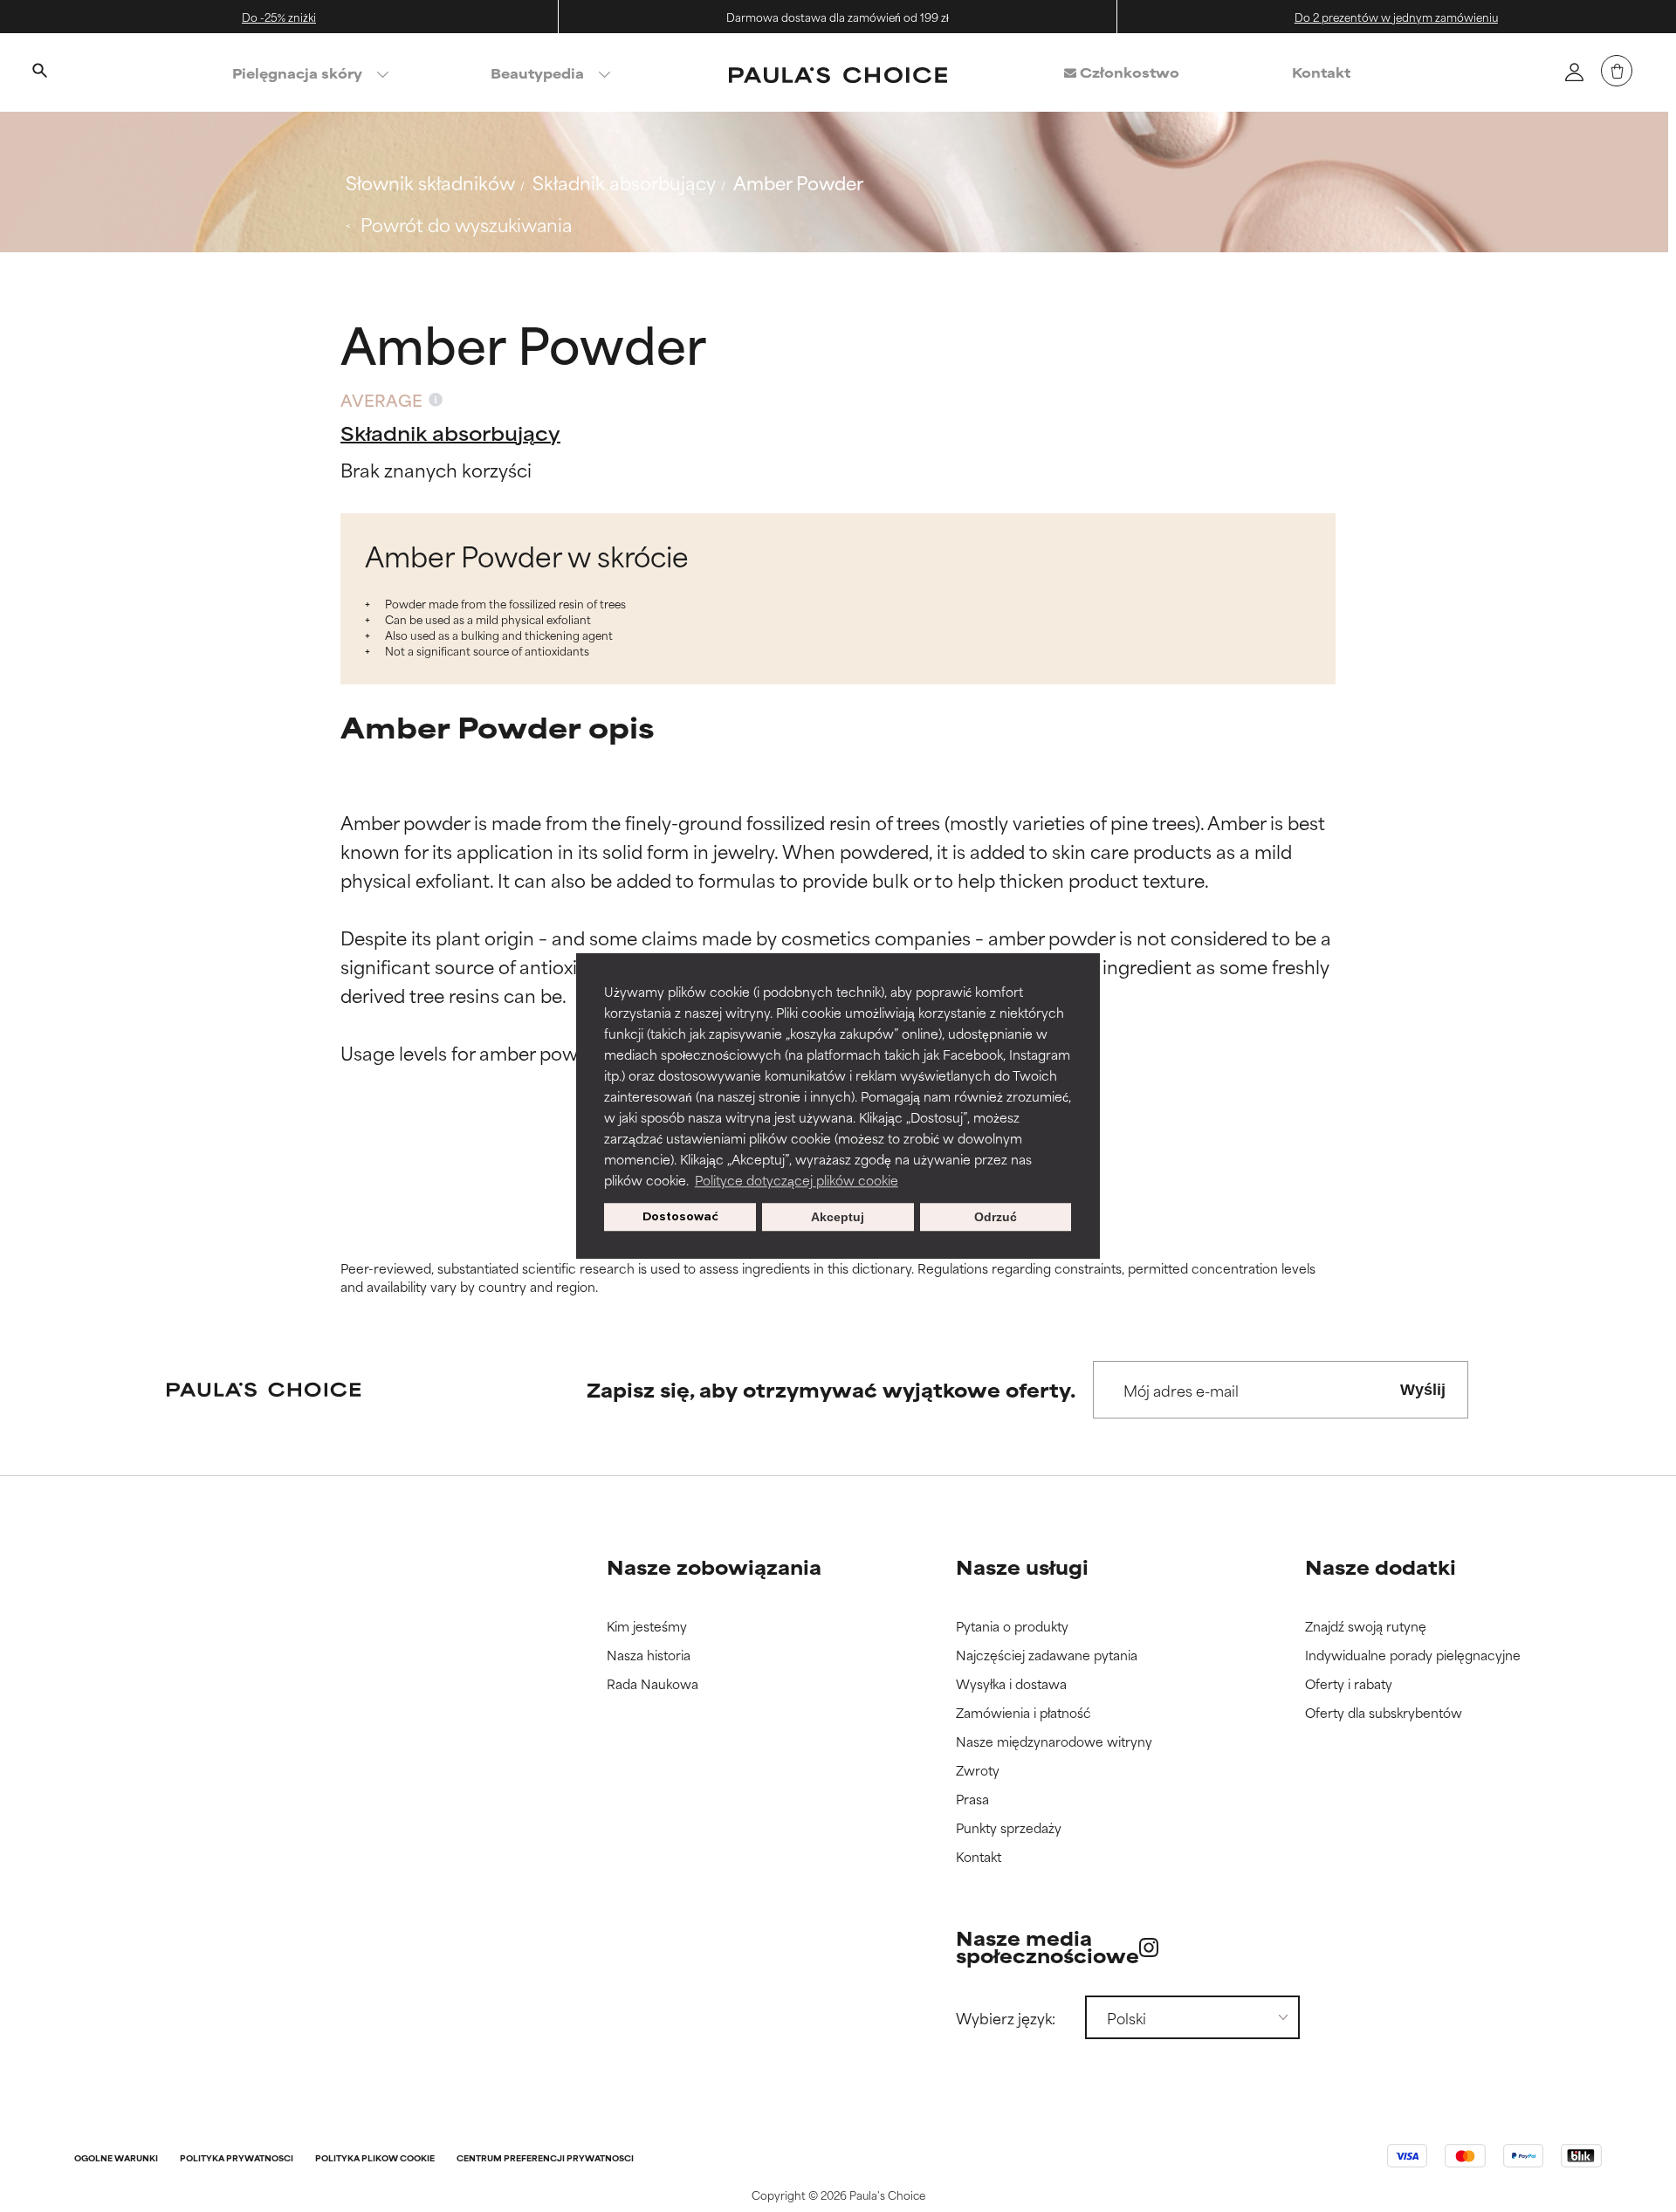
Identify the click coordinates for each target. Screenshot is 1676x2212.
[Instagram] (1149, 1947)
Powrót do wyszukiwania (466, 224)
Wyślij (1423, 1390)
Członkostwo (1128, 72)
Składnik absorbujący (624, 182)
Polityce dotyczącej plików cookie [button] (797, 1180)
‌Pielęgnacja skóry (297, 73)
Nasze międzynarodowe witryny (1054, 1742)
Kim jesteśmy (647, 1627)
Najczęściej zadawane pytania (1047, 1656)
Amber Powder (798, 182)
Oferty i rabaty (1349, 1684)
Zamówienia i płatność (1023, 1713)
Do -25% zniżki (279, 17)
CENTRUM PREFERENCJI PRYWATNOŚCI (545, 2159)
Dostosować (680, 1216)
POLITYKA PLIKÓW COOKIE (375, 2159)
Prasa (972, 1800)
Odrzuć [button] (996, 1217)
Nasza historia (649, 1656)
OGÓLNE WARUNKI (116, 2159)
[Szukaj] (39, 72)
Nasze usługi (1022, 1566)
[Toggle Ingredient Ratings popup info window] (436, 400)
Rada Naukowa (653, 1684)
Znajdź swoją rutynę (1366, 1627)
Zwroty (978, 1771)
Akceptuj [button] (838, 1217)
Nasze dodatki (1381, 1566)
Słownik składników (430, 182)
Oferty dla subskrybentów (1384, 1713)
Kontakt (1321, 72)
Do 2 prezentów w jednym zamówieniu (1396, 17)
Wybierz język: (1006, 2017)
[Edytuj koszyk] (1617, 71)
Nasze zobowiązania (714, 1566)
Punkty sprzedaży (1009, 1828)
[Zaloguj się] (1574, 72)
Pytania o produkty (1012, 1627)
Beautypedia (537, 73)
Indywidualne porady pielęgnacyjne (1413, 1656)
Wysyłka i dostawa (1011, 1684)
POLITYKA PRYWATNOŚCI (237, 2159)
